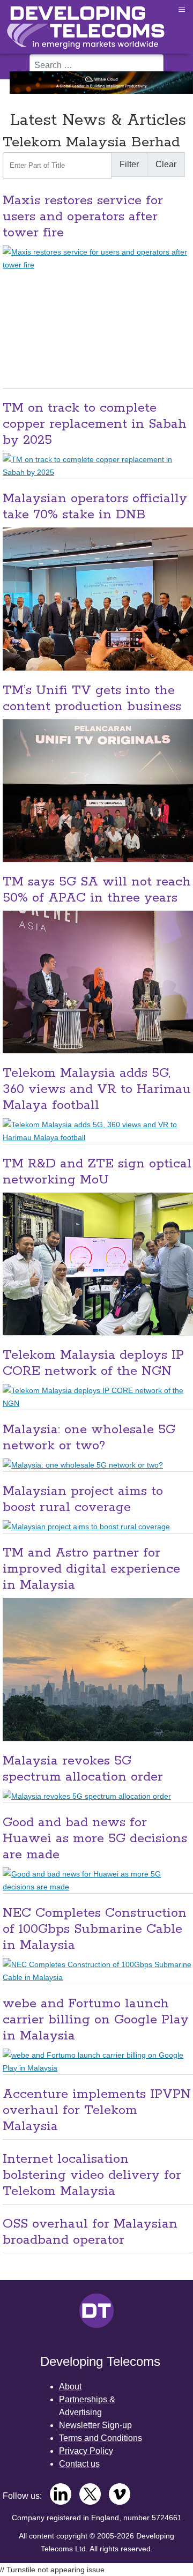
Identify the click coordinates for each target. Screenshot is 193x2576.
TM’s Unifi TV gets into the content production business (92, 699)
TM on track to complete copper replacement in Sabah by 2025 (95, 424)
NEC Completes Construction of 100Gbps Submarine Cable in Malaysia (95, 1929)
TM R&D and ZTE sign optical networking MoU (97, 1172)
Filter (129, 164)
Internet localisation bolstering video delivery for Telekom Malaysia (92, 2175)
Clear (166, 164)
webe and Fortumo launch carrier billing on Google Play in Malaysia (96, 2020)
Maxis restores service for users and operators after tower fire (83, 217)
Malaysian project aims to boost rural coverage (83, 1499)
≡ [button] (182, 9)
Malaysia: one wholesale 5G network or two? (89, 1438)
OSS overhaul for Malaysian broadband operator (90, 2232)
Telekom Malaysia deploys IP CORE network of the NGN (93, 1363)
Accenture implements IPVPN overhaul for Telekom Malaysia (97, 2110)
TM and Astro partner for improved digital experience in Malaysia (91, 1569)
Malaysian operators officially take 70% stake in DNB (95, 507)
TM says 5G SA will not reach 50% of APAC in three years (97, 890)
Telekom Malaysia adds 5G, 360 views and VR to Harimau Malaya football (97, 1089)
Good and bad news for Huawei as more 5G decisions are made (95, 1839)
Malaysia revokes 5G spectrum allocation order (83, 1769)
